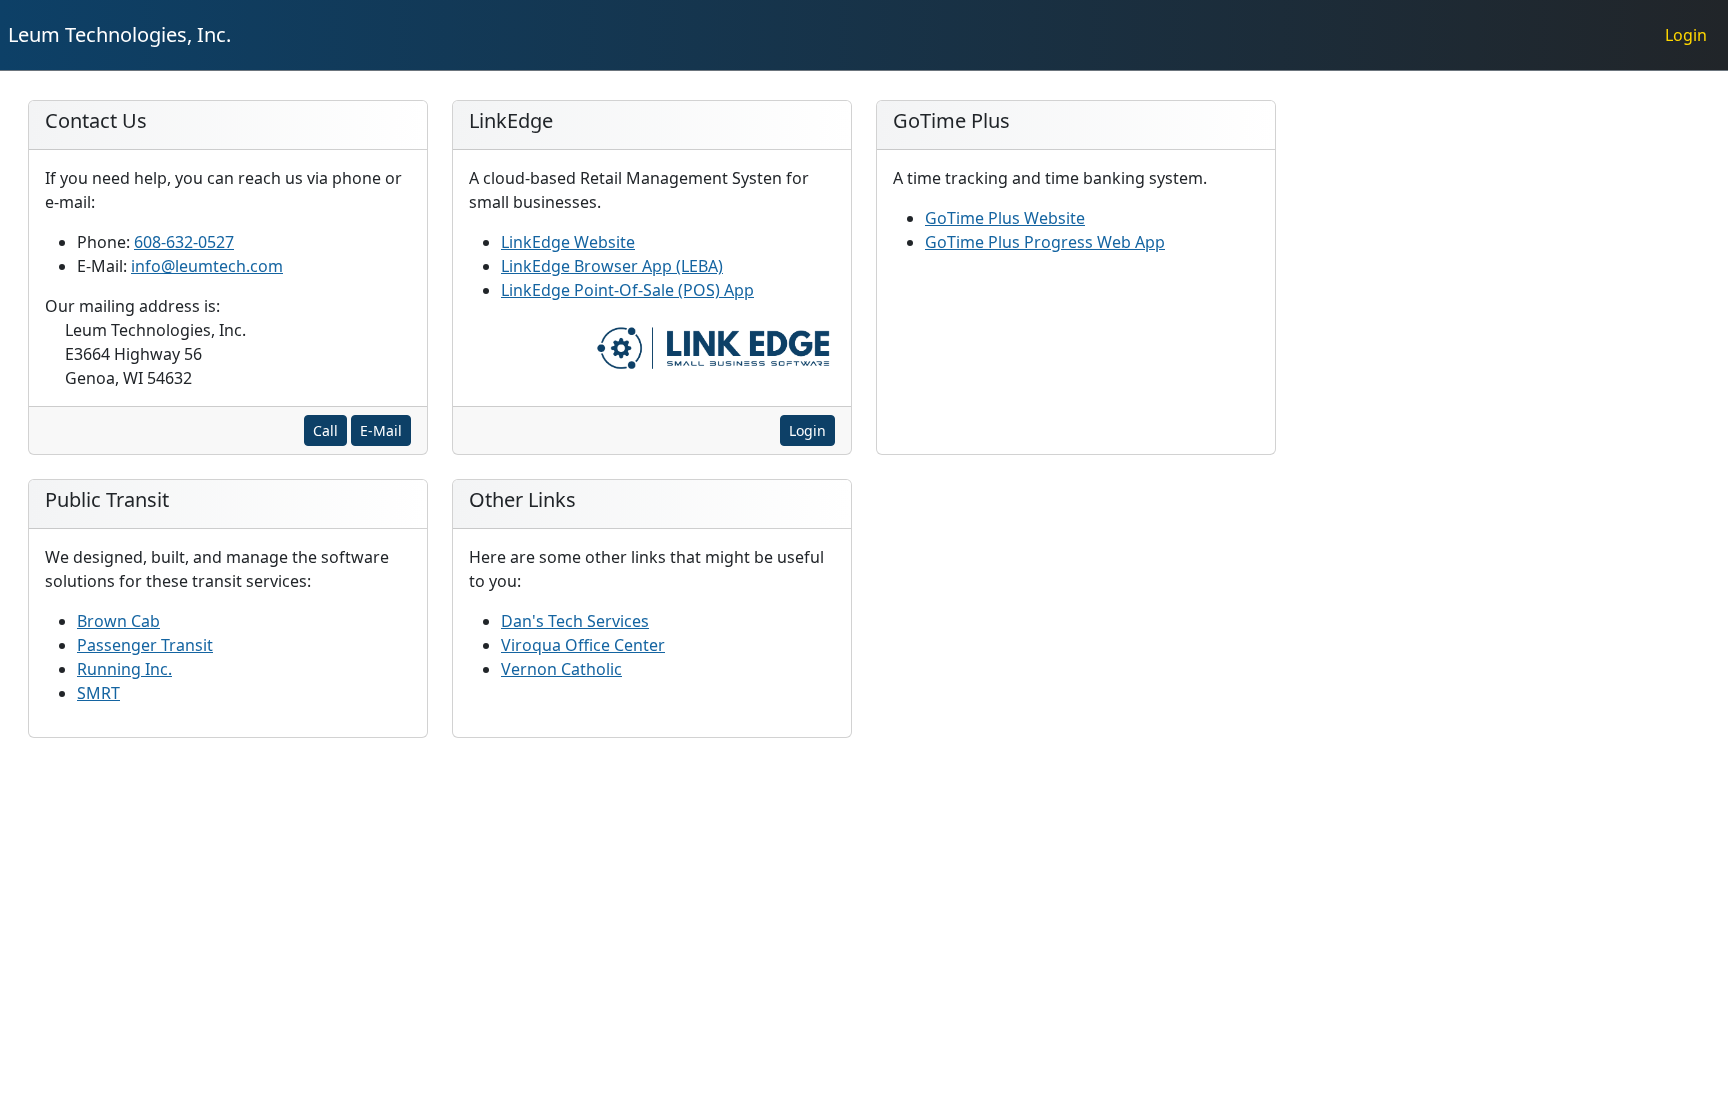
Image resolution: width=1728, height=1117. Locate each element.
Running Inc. (124, 669)
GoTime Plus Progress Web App (1045, 242)
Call (325, 430)
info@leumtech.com (207, 266)
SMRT (98, 693)
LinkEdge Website (568, 242)
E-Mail (381, 430)
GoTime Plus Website (1005, 218)
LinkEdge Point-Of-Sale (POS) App (627, 290)
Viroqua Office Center (583, 645)
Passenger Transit (145, 645)
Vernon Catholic (561, 669)
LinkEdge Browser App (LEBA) (612, 266)
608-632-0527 (184, 242)
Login (807, 430)
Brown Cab (118, 621)
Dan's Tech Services (575, 621)
